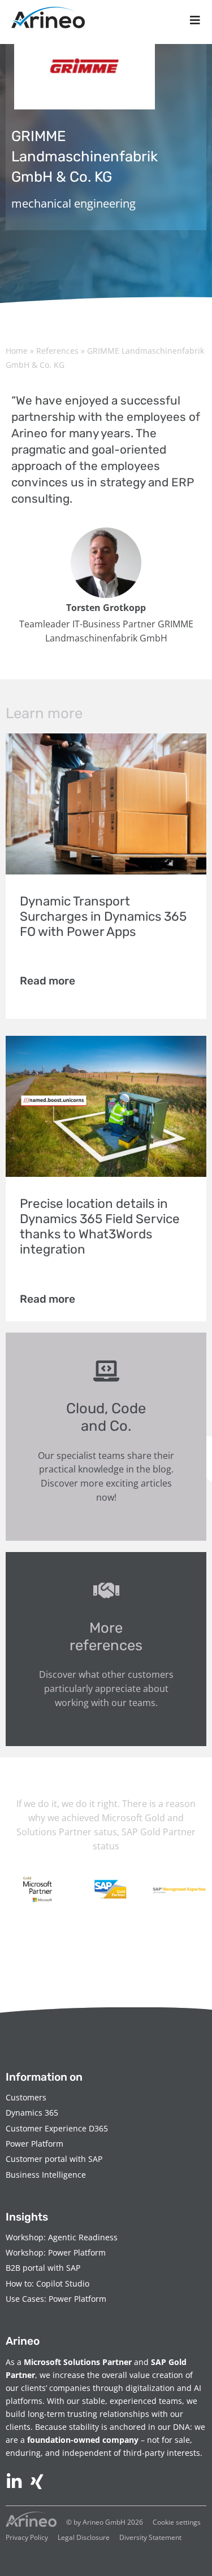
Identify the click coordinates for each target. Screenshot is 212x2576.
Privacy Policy (27, 2537)
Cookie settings (177, 2522)
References (57, 351)
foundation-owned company (83, 2440)
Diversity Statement (150, 2537)
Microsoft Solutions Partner (78, 2362)
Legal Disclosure (84, 2537)
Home (17, 351)
